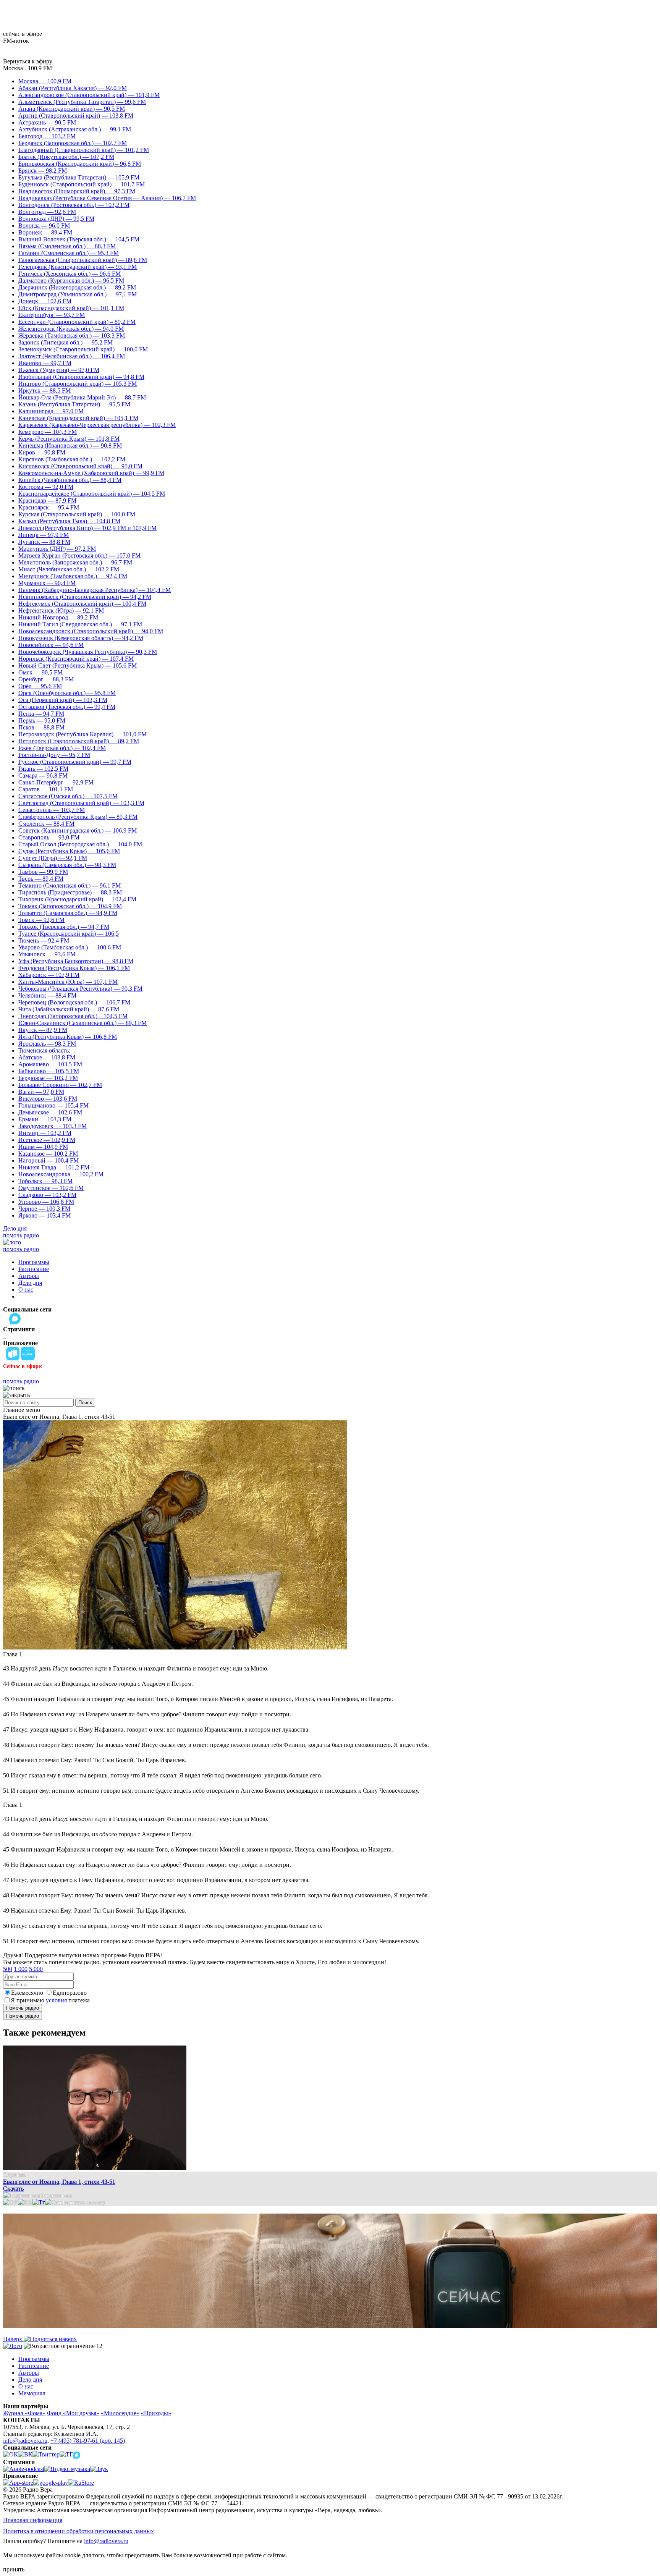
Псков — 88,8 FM (41, 727)
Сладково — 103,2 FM (47, 1195)
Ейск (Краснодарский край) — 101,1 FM (71, 308)
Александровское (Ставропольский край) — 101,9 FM (89, 95)
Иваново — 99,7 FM (45, 363)
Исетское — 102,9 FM (47, 1140)
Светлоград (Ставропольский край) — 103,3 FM (81, 803)
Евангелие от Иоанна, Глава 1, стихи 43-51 (59, 2182)
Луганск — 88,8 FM (44, 542)
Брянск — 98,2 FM (43, 171)
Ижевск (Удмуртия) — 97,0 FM (59, 370)
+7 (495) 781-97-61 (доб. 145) (88, 2441)
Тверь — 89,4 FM (41, 879)
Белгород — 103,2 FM (47, 136)
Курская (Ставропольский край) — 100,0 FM (77, 514)
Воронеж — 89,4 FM (45, 232)
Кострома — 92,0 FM (46, 487)
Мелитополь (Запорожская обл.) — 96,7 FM (75, 562)
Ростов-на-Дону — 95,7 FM (54, 755)
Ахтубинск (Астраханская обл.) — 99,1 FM (75, 129)
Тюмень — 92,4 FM (44, 940)
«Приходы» (156, 2413)
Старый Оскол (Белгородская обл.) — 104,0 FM (80, 844)
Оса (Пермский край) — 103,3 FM (63, 700)
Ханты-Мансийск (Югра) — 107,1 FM (68, 982)
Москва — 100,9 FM (45, 81)
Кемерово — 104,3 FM (48, 432)
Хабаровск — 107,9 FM (49, 975)
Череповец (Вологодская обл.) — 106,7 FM (74, 1002)
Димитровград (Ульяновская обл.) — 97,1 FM (78, 294)
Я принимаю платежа (50, 2000)
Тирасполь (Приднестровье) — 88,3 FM (70, 892)
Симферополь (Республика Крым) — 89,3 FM (78, 817)
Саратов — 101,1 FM (46, 789)
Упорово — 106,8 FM (46, 1202)
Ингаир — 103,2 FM (45, 1133)
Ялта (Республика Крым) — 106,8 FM (68, 1037)
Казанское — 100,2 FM (48, 1154)
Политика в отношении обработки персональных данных (78, 2531)
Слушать (15, 2175)
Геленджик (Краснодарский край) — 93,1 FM (78, 267)
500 (8, 1969)
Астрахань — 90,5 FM (47, 122)
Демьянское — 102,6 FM (50, 1112)
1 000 (21, 1969)
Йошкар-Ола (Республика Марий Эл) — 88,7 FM (82, 397)
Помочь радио (23, 2008)
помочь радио (21, 1235)
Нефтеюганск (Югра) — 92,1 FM (61, 610)
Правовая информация (33, 2520)
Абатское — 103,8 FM (47, 1057)
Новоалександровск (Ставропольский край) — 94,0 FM (91, 631)
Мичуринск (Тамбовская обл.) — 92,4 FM (73, 576)
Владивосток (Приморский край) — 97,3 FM (77, 191)
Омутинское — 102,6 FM (51, 1188)
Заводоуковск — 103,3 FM (53, 1126)
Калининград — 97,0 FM (51, 411)
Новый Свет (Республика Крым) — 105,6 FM (78, 665)
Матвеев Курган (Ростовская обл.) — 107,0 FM (79, 555)
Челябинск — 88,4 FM (47, 995)
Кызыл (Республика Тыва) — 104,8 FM (69, 521)
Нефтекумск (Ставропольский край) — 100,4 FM (82, 604)
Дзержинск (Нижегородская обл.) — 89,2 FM (77, 287)
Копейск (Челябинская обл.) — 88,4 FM (70, 480)
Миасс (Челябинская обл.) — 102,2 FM (69, 569)
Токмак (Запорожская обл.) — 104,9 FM (70, 906)
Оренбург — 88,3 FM (46, 679)
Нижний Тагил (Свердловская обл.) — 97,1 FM (80, 624)
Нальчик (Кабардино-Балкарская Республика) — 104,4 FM (95, 590)
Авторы (29, 1276)
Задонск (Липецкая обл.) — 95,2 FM (66, 342)
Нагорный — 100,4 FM (49, 1160)
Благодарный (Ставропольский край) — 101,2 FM (84, 150)
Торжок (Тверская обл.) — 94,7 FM (64, 927)
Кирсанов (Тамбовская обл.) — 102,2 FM (72, 459)
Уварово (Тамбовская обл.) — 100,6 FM (70, 947)
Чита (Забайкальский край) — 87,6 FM (69, 1009)
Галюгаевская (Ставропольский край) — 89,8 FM (83, 260)
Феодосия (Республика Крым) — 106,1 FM (74, 968)
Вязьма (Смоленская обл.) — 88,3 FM (67, 246)
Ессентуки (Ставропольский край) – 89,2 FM (77, 322)
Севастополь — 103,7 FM (52, 810)
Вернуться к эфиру (28, 61)
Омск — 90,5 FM (40, 672)
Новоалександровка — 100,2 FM (61, 1174)
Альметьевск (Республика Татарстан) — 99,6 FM (82, 102)
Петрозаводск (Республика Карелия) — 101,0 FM (82, 734)
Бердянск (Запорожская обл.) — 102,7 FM (73, 143)
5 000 (36, 1969)
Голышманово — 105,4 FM (53, 1105)
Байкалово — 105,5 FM (49, 1071)
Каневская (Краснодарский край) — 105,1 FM (78, 418)
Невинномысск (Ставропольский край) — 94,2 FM (85, 597)
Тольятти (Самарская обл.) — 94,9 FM (68, 913)
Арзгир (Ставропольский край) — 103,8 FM (76, 116)
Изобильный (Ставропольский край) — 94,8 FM (81, 377)
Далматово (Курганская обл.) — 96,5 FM (71, 281)
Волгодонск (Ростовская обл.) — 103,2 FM (74, 205)
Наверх (13, 2339)
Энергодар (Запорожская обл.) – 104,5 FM (73, 1016)
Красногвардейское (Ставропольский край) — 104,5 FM (92, 494)
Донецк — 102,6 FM (45, 301)
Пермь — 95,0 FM (42, 720)
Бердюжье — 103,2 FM (48, 1078)
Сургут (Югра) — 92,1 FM (53, 858)
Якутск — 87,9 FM (43, 1030)
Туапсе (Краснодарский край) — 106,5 (69, 934)
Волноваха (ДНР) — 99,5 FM (56, 219)
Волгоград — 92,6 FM (47, 212)
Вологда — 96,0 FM (44, 226)
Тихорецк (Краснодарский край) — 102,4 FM (77, 899)
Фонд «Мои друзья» (73, 2413)
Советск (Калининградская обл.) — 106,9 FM (78, 830)
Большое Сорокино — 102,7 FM (60, 1085)
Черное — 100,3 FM (44, 1209)
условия (56, 2000)
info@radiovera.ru (25, 2441)
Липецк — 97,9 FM (44, 535)
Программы (34, 1262)
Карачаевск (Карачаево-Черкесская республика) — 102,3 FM (97, 425)
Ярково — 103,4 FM (44, 1215)
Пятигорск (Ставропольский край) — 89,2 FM (79, 741)
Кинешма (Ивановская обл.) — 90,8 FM (70, 446)
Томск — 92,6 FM (41, 920)
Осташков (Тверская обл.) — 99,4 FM (67, 707)
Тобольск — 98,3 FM (45, 1181)
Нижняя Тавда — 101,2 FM (54, 1167)
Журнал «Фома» (24, 2413)
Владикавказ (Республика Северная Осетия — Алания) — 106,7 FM (107, 198)
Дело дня (15, 1228)
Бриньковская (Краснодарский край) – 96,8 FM (80, 164)
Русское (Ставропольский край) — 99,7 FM (75, 762)
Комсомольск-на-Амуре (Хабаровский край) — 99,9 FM (91, 473)
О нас (26, 1290)
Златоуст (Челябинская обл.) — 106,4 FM (72, 356)
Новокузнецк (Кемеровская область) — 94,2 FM (81, 638)
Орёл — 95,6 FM (40, 686)
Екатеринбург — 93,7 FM (52, 315)
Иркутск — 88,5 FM (44, 391)
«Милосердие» (120, 2413)
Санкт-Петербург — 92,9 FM (56, 782)
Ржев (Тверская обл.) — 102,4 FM (62, 748)
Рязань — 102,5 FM (43, 769)
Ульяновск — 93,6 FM (47, 954)
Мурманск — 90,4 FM (47, 583)
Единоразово (70, 1993)
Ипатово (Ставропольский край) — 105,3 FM (78, 384)
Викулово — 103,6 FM (48, 1099)
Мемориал (32, 2393)
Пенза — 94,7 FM (41, 714)
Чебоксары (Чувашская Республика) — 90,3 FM (80, 989)
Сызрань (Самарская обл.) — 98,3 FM (67, 865)
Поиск (85, 1403)
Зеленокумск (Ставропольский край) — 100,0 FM (83, 349)
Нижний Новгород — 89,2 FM (58, 617)
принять (14, 2569)
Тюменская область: (44, 1050)
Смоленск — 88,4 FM (46, 824)
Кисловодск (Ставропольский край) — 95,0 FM (80, 466)
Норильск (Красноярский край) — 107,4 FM (76, 659)
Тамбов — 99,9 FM (43, 872)
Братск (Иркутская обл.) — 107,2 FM (66, 157)
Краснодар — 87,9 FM (47, 500)
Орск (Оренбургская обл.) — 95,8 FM (67, 693)
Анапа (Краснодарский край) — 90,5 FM (72, 109)
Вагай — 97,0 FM (41, 1092)
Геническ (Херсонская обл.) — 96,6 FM (70, 274)
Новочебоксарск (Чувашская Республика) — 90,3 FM (88, 652)
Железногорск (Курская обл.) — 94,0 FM (71, 329)
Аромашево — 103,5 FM (50, 1064)
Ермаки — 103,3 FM (45, 1119)
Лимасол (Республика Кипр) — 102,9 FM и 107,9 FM (87, 528)
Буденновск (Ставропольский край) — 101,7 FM (82, 184)
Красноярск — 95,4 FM (49, 507)
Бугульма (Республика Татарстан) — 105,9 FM (79, 177)
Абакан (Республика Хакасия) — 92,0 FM (73, 88)
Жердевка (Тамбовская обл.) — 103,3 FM (72, 336)
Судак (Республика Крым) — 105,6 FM (69, 851)
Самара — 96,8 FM (43, 775)
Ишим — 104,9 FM (43, 1147)
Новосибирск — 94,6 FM (51, 645)
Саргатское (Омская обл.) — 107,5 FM (68, 796)
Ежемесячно (27, 1993)
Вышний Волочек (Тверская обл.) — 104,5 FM (79, 239)
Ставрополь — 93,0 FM (49, 837)
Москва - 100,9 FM (27, 68)
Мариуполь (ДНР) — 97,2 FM (57, 549)
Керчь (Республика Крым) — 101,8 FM (69, 439)
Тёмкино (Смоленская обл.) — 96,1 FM (70, 885)
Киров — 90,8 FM (42, 452)
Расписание (34, 1269)
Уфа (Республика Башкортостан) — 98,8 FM (76, 961)
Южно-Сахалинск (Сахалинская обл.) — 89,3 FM (82, 1023)
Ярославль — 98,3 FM (47, 1044)
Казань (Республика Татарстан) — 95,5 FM (74, 404)
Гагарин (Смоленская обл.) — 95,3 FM (69, 253)
